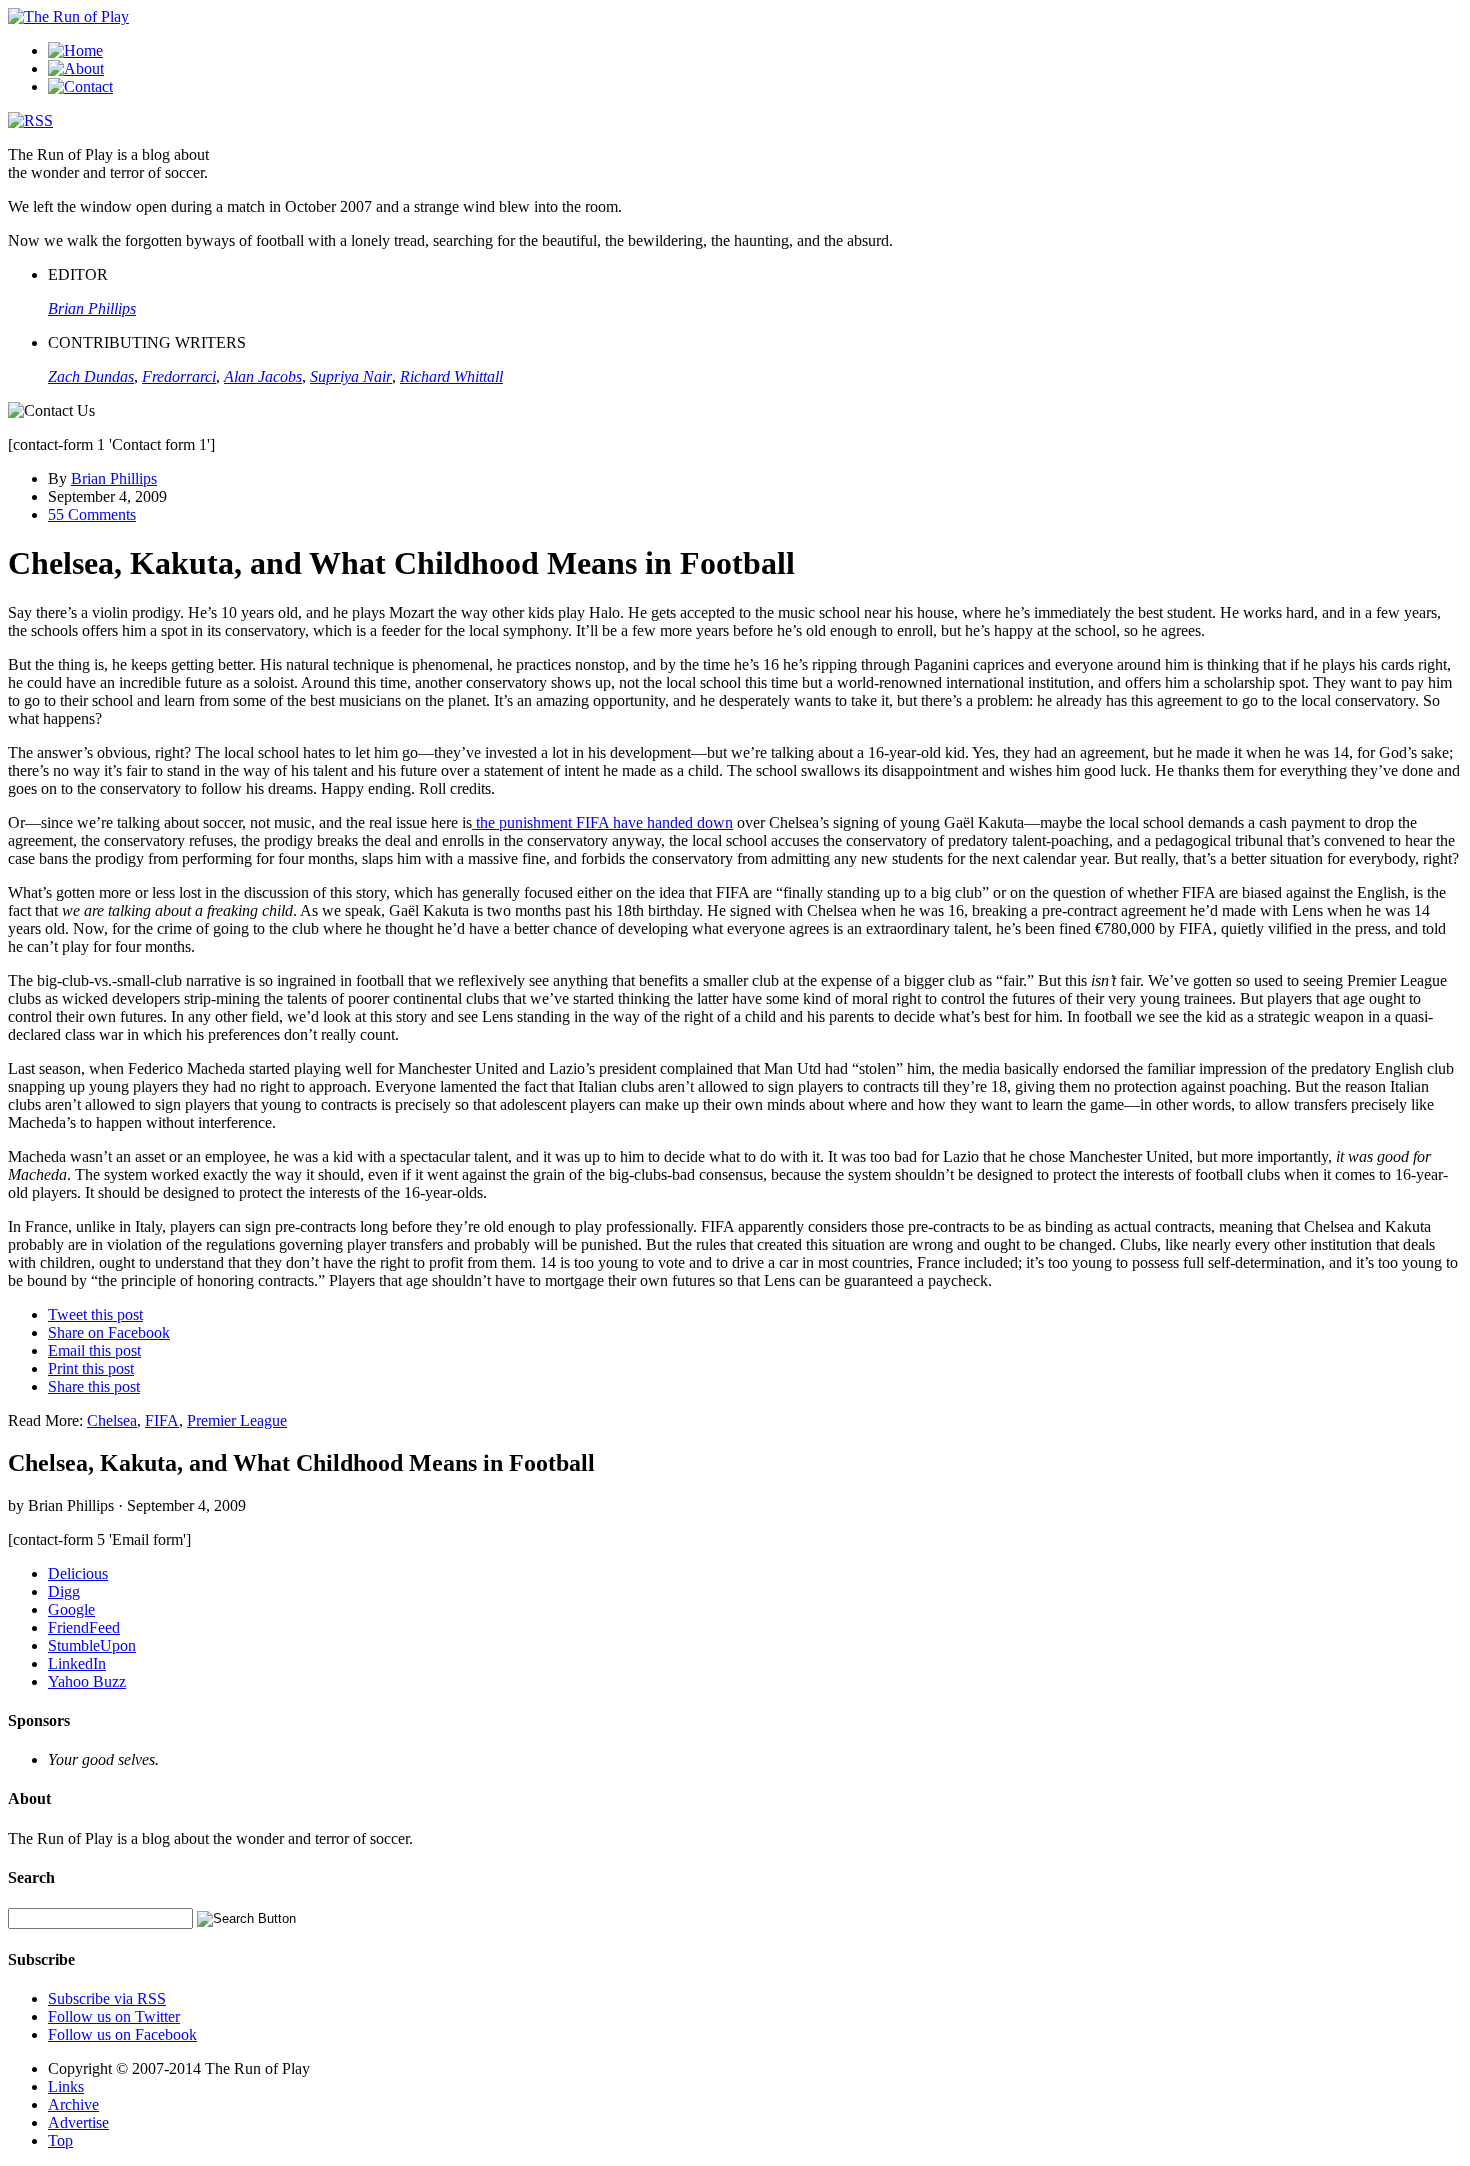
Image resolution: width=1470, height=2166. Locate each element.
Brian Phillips (114, 478)
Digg (64, 1591)
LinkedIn (77, 1663)
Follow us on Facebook (122, 2034)
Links (66, 2086)
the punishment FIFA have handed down (602, 822)
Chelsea (112, 1420)
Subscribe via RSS (107, 1998)
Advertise (78, 2122)
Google (71, 1609)
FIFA (162, 1420)
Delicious (78, 1573)
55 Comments (92, 514)
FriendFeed (84, 1627)
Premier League (237, 1420)
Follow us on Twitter (114, 2016)
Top (60, 2140)
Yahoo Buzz (87, 1681)
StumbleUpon (92, 1645)
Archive (73, 2104)
